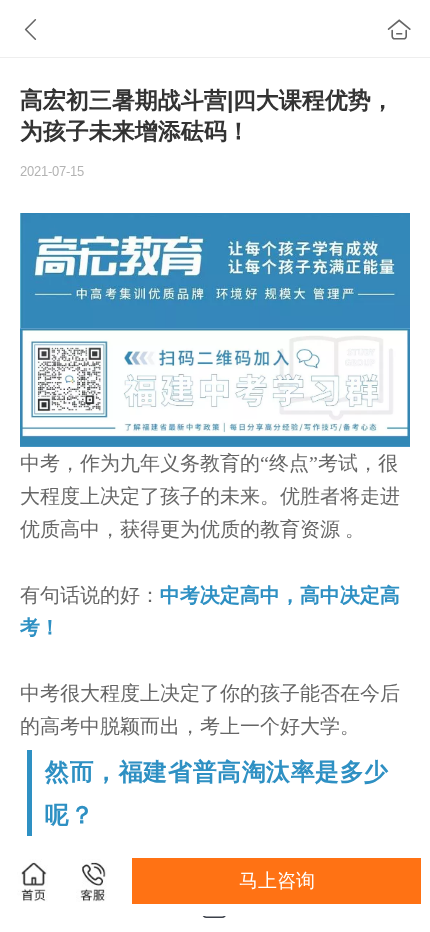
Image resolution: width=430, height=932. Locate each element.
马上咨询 (277, 880)
